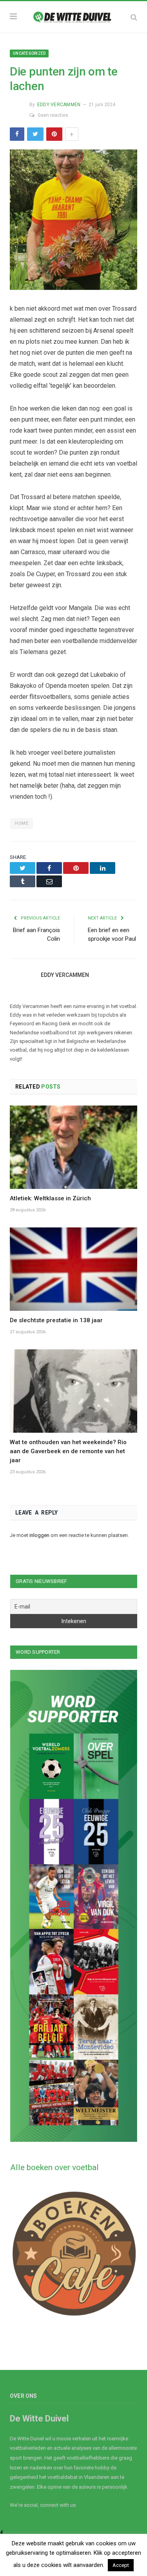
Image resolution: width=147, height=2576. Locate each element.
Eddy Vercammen (59, 105)
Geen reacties (53, 115)
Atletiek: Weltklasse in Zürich (50, 1198)
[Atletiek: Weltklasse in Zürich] (73, 1147)
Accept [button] (121, 2565)
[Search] (134, 17)
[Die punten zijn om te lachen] (73, 221)
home (22, 823)
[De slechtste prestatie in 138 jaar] (73, 1269)
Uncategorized (29, 53)
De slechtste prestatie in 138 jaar (56, 1320)
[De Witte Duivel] (73, 16)
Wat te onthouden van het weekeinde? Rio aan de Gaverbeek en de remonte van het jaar (68, 1451)
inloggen (39, 1535)
